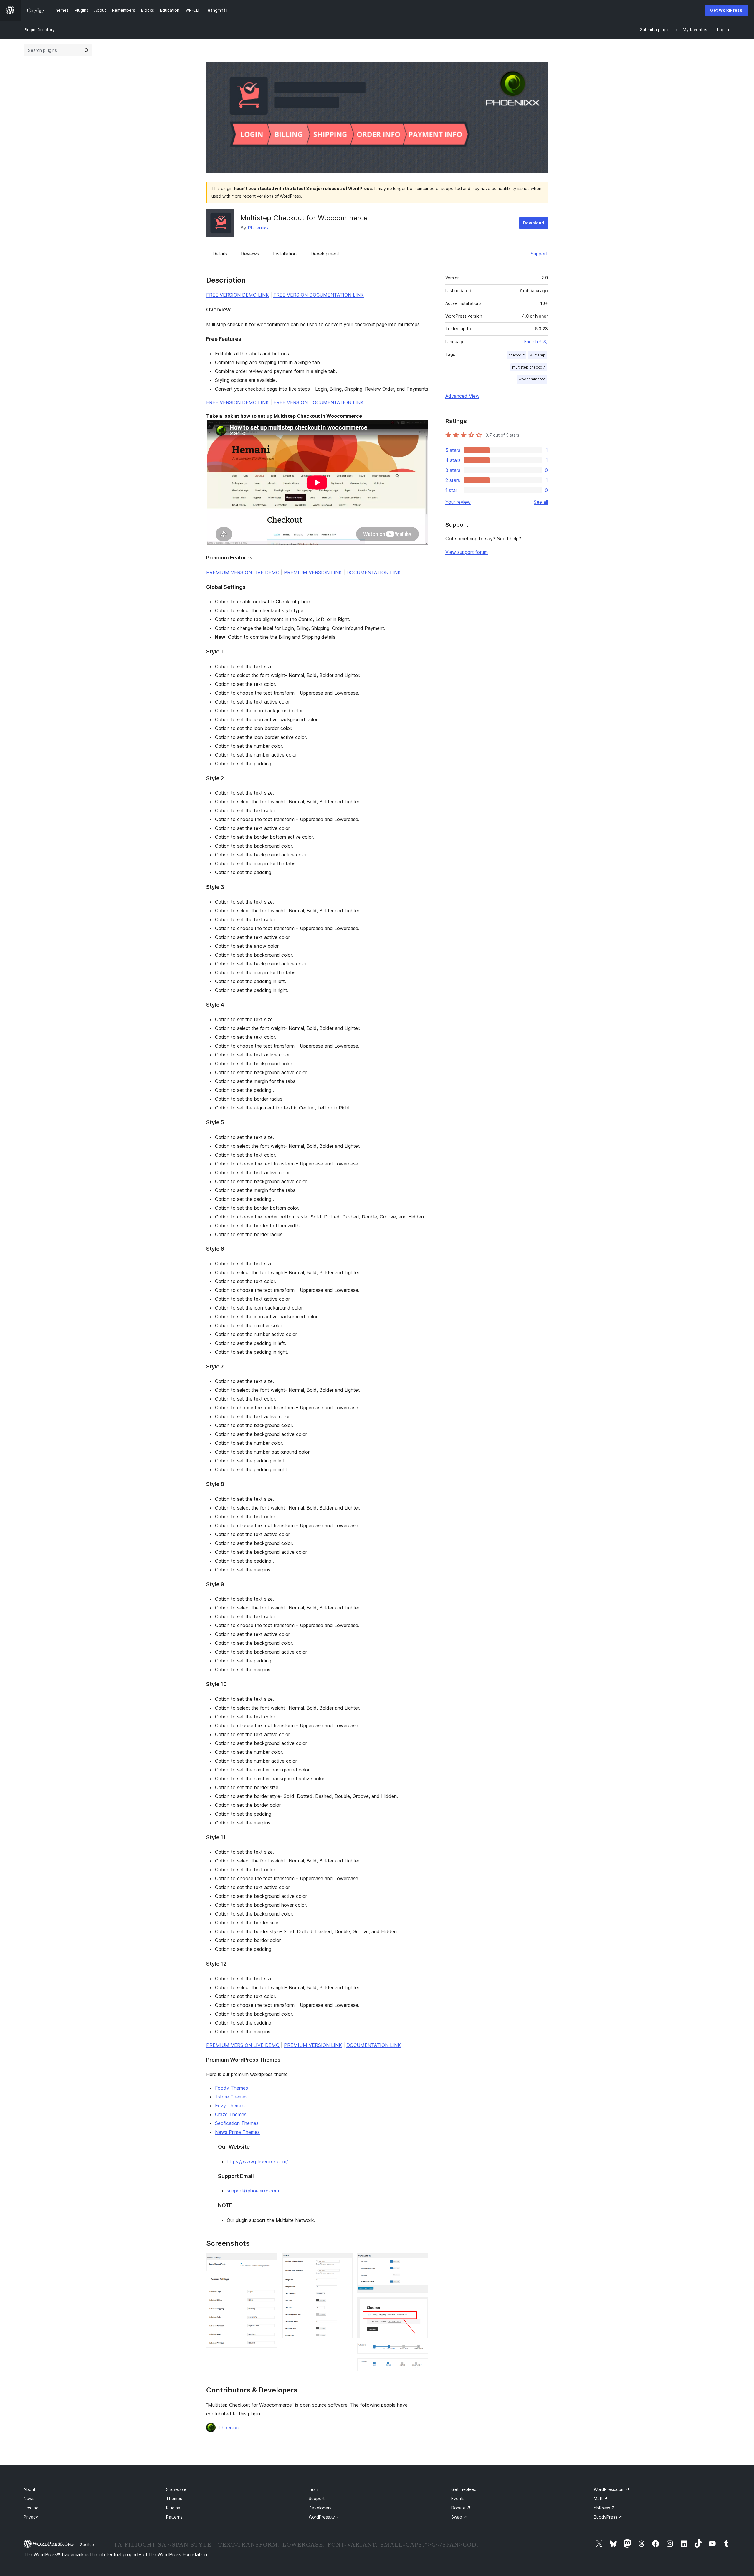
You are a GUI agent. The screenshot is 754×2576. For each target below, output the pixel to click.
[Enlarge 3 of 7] (345, 2261)
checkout (516, 355)
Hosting (31, 2508)
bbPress (604, 2508)
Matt (601, 2498)
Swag (459, 2517)
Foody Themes (232, 2088)
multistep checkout (529, 367)
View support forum (467, 552)
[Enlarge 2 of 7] (269, 2284)
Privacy (31, 2517)
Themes (174, 2498)
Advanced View (462, 396)
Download (534, 223)
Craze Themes (231, 2114)
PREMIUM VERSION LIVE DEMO (243, 572)
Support (539, 254)
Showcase (176, 2489)
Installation (285, 254)
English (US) (536, 342)
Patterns (174, 2517)
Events (458, 2498)
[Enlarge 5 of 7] (420, 2305)
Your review (458, 502)
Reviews (250, 254)
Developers (320, 2508)
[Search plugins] (86, 50)
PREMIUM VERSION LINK (313, 572)
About (29, 2489)
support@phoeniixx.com (253, 2191)
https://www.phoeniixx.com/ (257, 2161)
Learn (314, 2489)
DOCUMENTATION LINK (374, 572)
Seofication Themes (237, 2123)
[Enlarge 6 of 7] (420, 2351)
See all (541, 502)
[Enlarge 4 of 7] (420, 2261)
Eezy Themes (230, 2106)
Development (325, 254)
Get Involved (464, 2489)
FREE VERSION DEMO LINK (238, 295)
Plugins (173, 2508)
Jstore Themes (231, 2097)
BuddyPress (608, 2517)
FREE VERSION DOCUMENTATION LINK (319, 295)
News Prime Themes (237, 2132)
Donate (461, 2508)
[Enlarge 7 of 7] (420, 2366)
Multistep (537, 355)
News (29, 2498)
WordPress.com (612, 2489)
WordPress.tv (324, 2517)
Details (220, 254)
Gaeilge (87, 2544)
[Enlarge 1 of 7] (269, 2261)
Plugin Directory (39, 30)
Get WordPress (726, 10)
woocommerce (532, 379)
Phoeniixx (258, 228)
